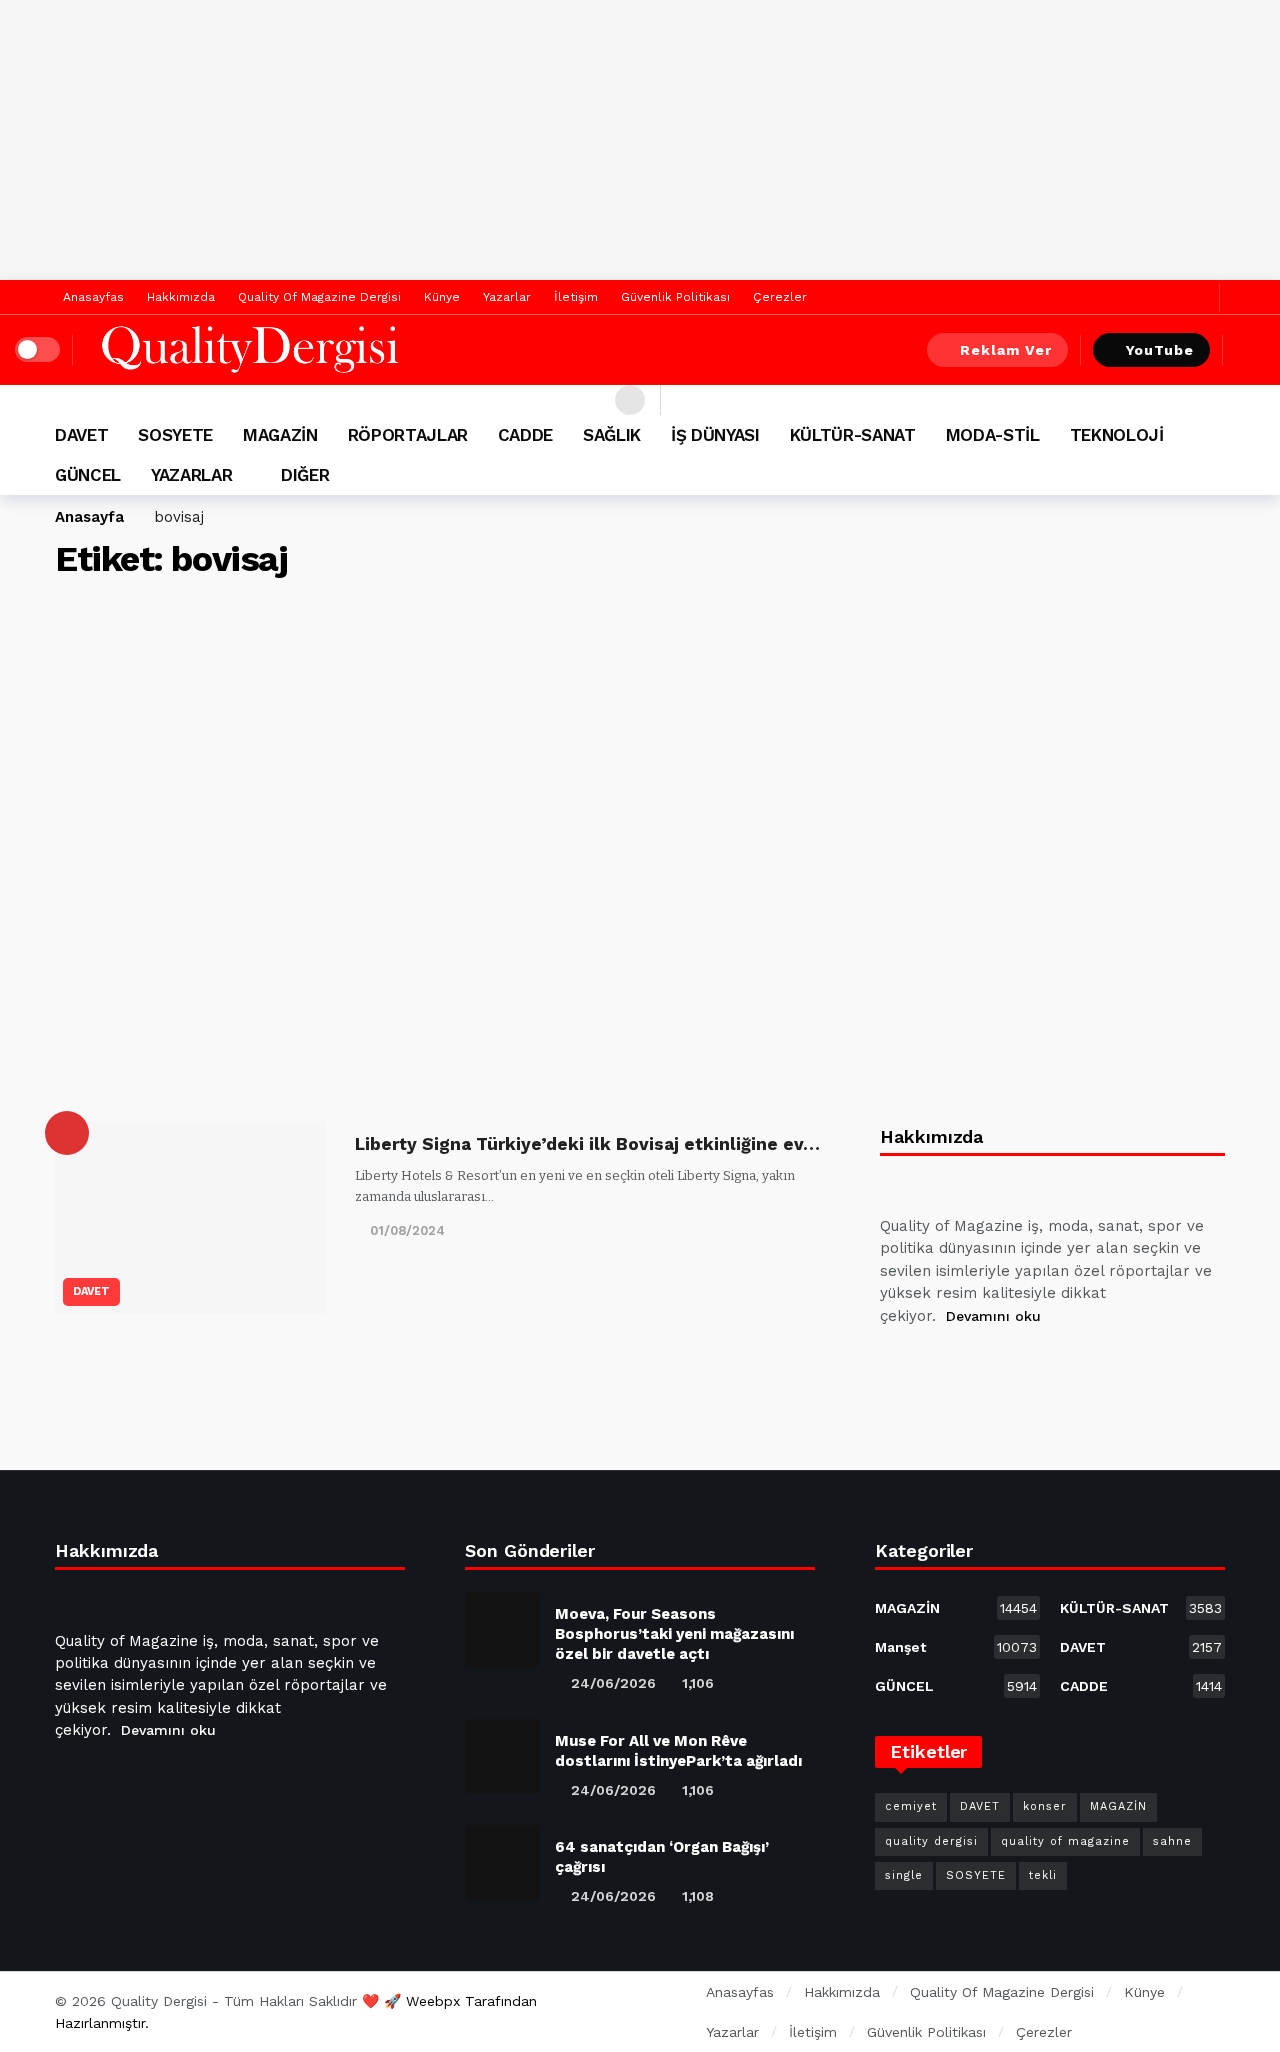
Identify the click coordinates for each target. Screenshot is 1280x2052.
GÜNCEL (956, 1686)
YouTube (1160, 350)
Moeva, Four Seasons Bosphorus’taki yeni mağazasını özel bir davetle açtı (674, 1634)
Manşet (956, 1647)
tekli (1043, 1875)
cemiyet (911, 1806)
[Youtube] (995, 1366)
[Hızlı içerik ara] (1250, 350)
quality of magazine (1065, 1841)
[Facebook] (1168, 297)
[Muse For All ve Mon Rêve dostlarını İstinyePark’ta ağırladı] (502, 1756)
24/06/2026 (613, 1683)
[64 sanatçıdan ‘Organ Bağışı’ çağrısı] (502, 1862)
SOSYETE (976, 1875)
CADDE (1141, 1686)
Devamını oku (993, 1316)
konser (1045, 1806)
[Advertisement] (640, 140)
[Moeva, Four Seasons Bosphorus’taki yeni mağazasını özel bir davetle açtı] (502, 1629)
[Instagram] (1043, 1366)
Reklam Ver (1006, 350)
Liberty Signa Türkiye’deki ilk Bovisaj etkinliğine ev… (587, 1144)
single (904, 1875)
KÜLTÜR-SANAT (1141, 1608)
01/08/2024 (407, 1230)
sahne (1172, 1841)
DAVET (91, 1291)
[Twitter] (1199, 297)
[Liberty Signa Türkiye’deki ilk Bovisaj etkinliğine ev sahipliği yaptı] (190, 1217)
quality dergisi (931, 1841)
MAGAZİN (956, 1608)
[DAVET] (67, 1133)
